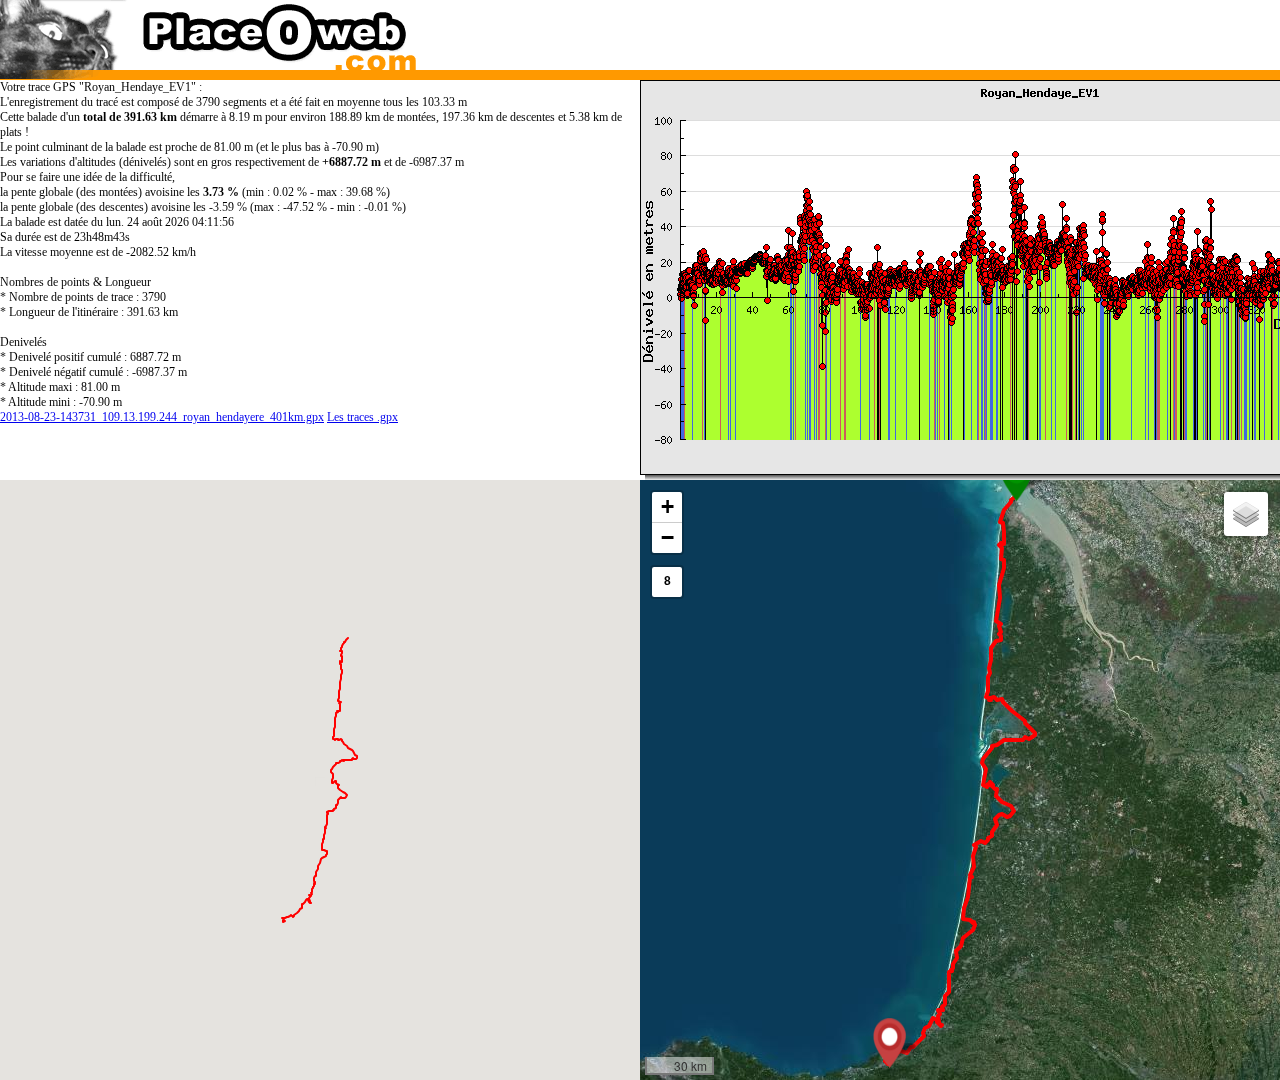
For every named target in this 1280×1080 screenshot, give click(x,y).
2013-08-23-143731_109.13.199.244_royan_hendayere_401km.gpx (162, 417)
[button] (889, 1043)
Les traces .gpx (362, 417)
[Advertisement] (943, 30)
